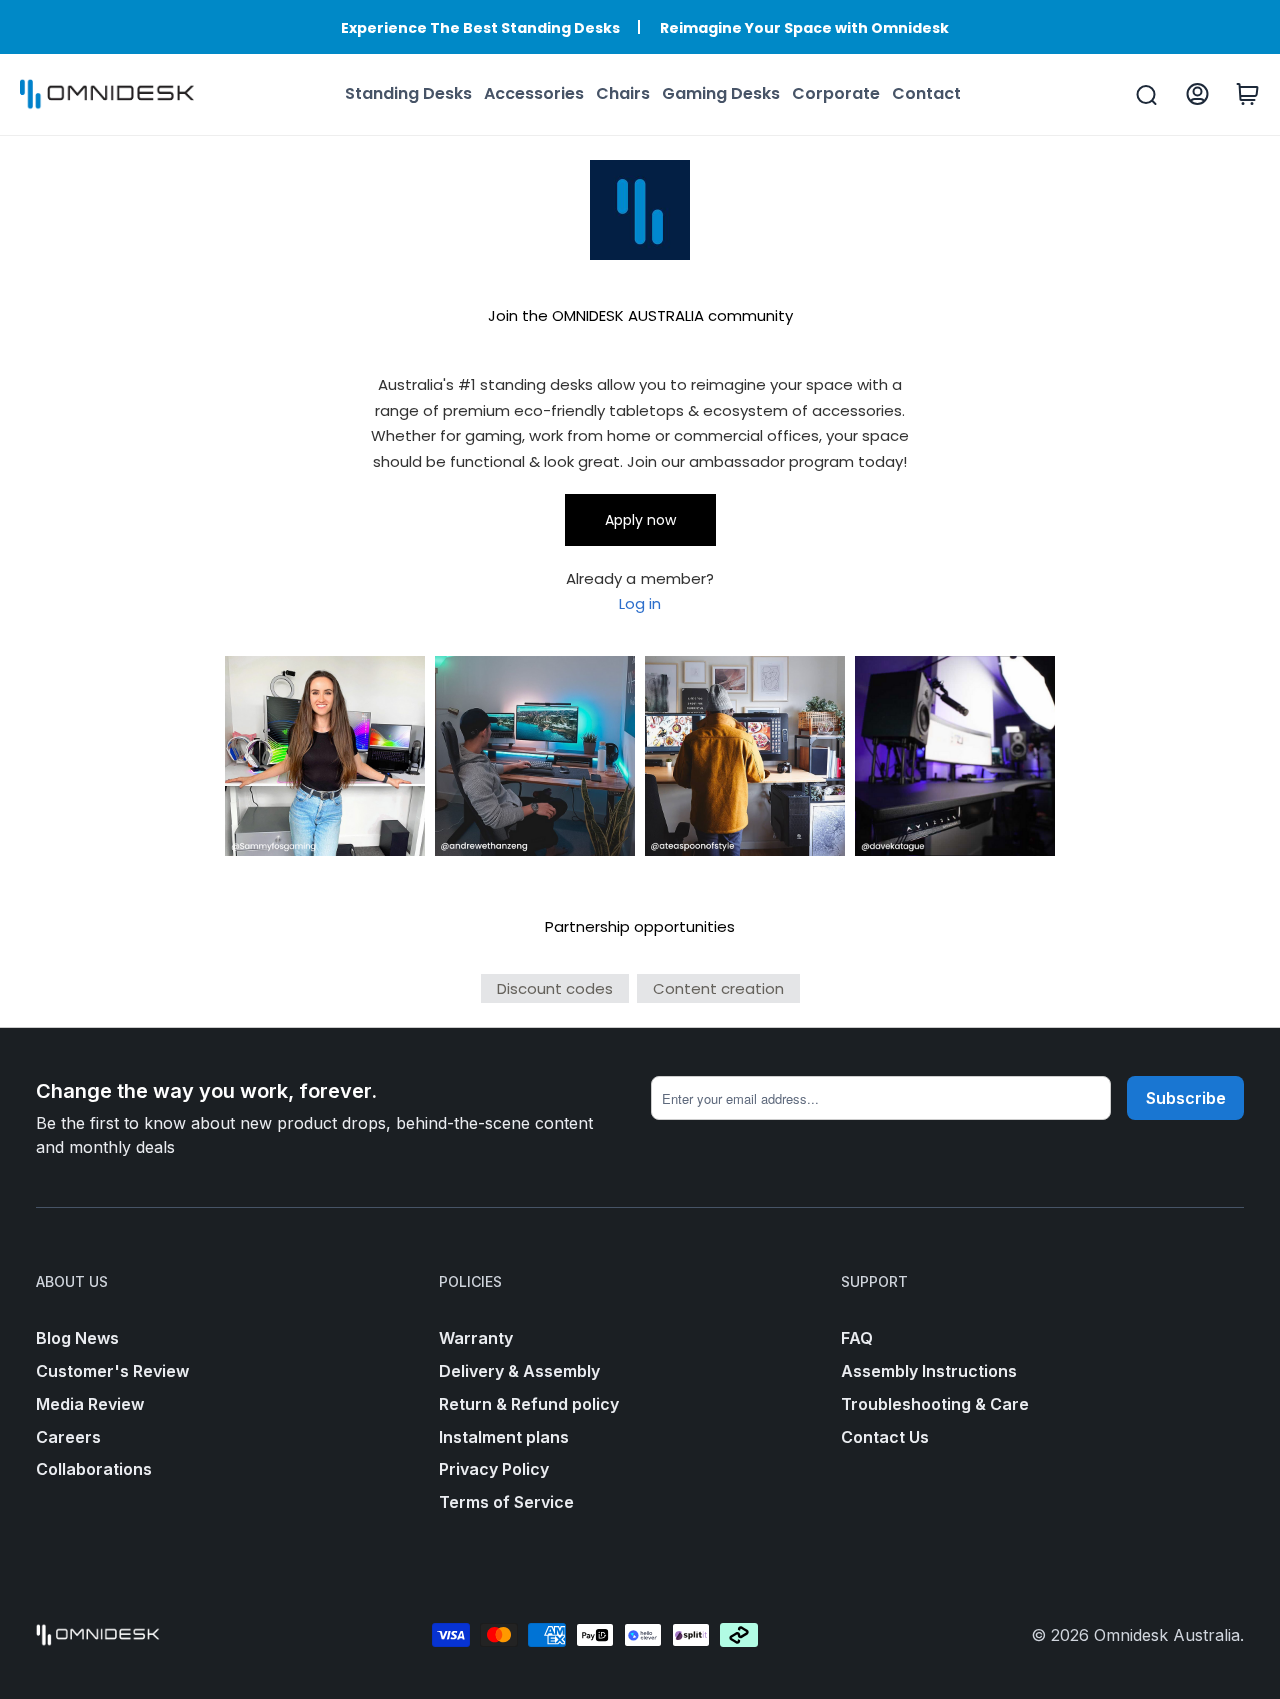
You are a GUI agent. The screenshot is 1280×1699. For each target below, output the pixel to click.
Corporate (836, 93)
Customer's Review (112, 1371)
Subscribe (1186, 1098)
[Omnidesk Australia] (107, 95)
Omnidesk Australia (1167, 1635)
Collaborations (94, 1469)
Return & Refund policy (529, 1404)
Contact (926, 93)
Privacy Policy (494, 1469)
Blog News (77, 1338)
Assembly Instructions (929, 1371)
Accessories (534, 93)
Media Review (90, 1404)
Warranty (476, 1338)
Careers (68, 1437)
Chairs (623, 93)
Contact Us (885, 1437)
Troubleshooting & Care (935, 1404)
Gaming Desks (721, 93)
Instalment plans (504, 1437)
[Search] (1146, 95)
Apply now (640, 520)
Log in (640, 603)
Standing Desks (408, 93)
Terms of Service (506, 1502)
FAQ (857, 1338)
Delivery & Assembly (519, 1371)
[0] (1247, 94)
